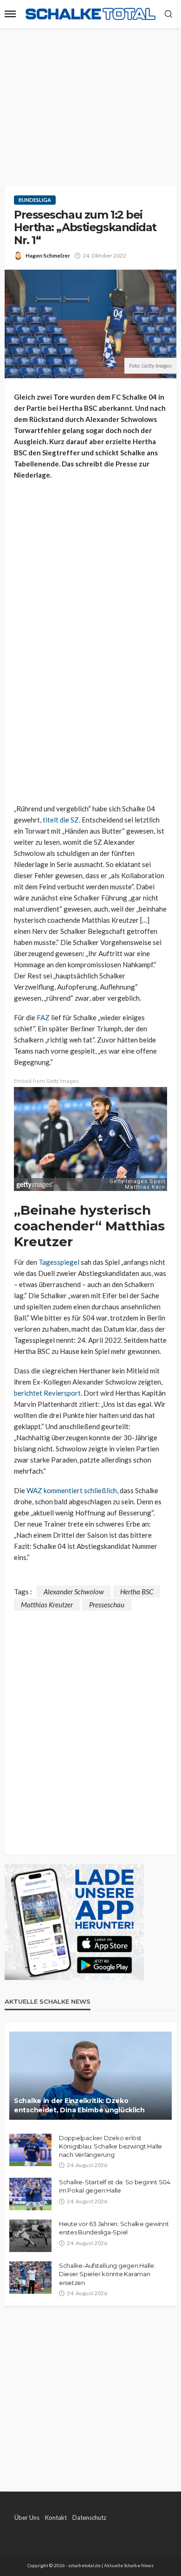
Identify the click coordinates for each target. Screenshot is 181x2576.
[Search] (168, 14)
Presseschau (107, 1605)
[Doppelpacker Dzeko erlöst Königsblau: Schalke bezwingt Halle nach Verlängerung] (30, 2150)
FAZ (43, 1017)
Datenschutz (89, 2518)
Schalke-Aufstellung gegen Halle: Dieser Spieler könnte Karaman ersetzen (107, 2274)
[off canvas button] (10, 14)
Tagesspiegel (59, 1262)
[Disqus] (90, 1727)
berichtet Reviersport (47, 1393)
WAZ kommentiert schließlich (72, 1490)
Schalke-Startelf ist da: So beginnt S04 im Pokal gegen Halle (115, 2186)
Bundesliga (35, 200)
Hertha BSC (137, 1592)
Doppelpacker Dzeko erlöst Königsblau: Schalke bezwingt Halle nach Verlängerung (110, 2146)
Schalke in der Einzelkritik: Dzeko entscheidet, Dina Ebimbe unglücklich (79, 2105)
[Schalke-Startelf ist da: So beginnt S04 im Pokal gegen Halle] (30, 2194)
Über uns (27, 2518)
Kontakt (56, 2518)
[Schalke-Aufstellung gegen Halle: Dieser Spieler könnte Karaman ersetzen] (30, 2278)
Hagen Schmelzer (48, 256)
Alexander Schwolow (74, 1592)
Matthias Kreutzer (47, 1605)
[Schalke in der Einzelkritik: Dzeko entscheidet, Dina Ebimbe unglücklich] (90, 2076)
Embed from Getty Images (46, 1081)
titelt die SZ (61, 820)
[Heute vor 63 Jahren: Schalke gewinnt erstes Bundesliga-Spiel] (30, 2236)
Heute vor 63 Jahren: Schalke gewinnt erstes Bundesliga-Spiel (114, 2228)
